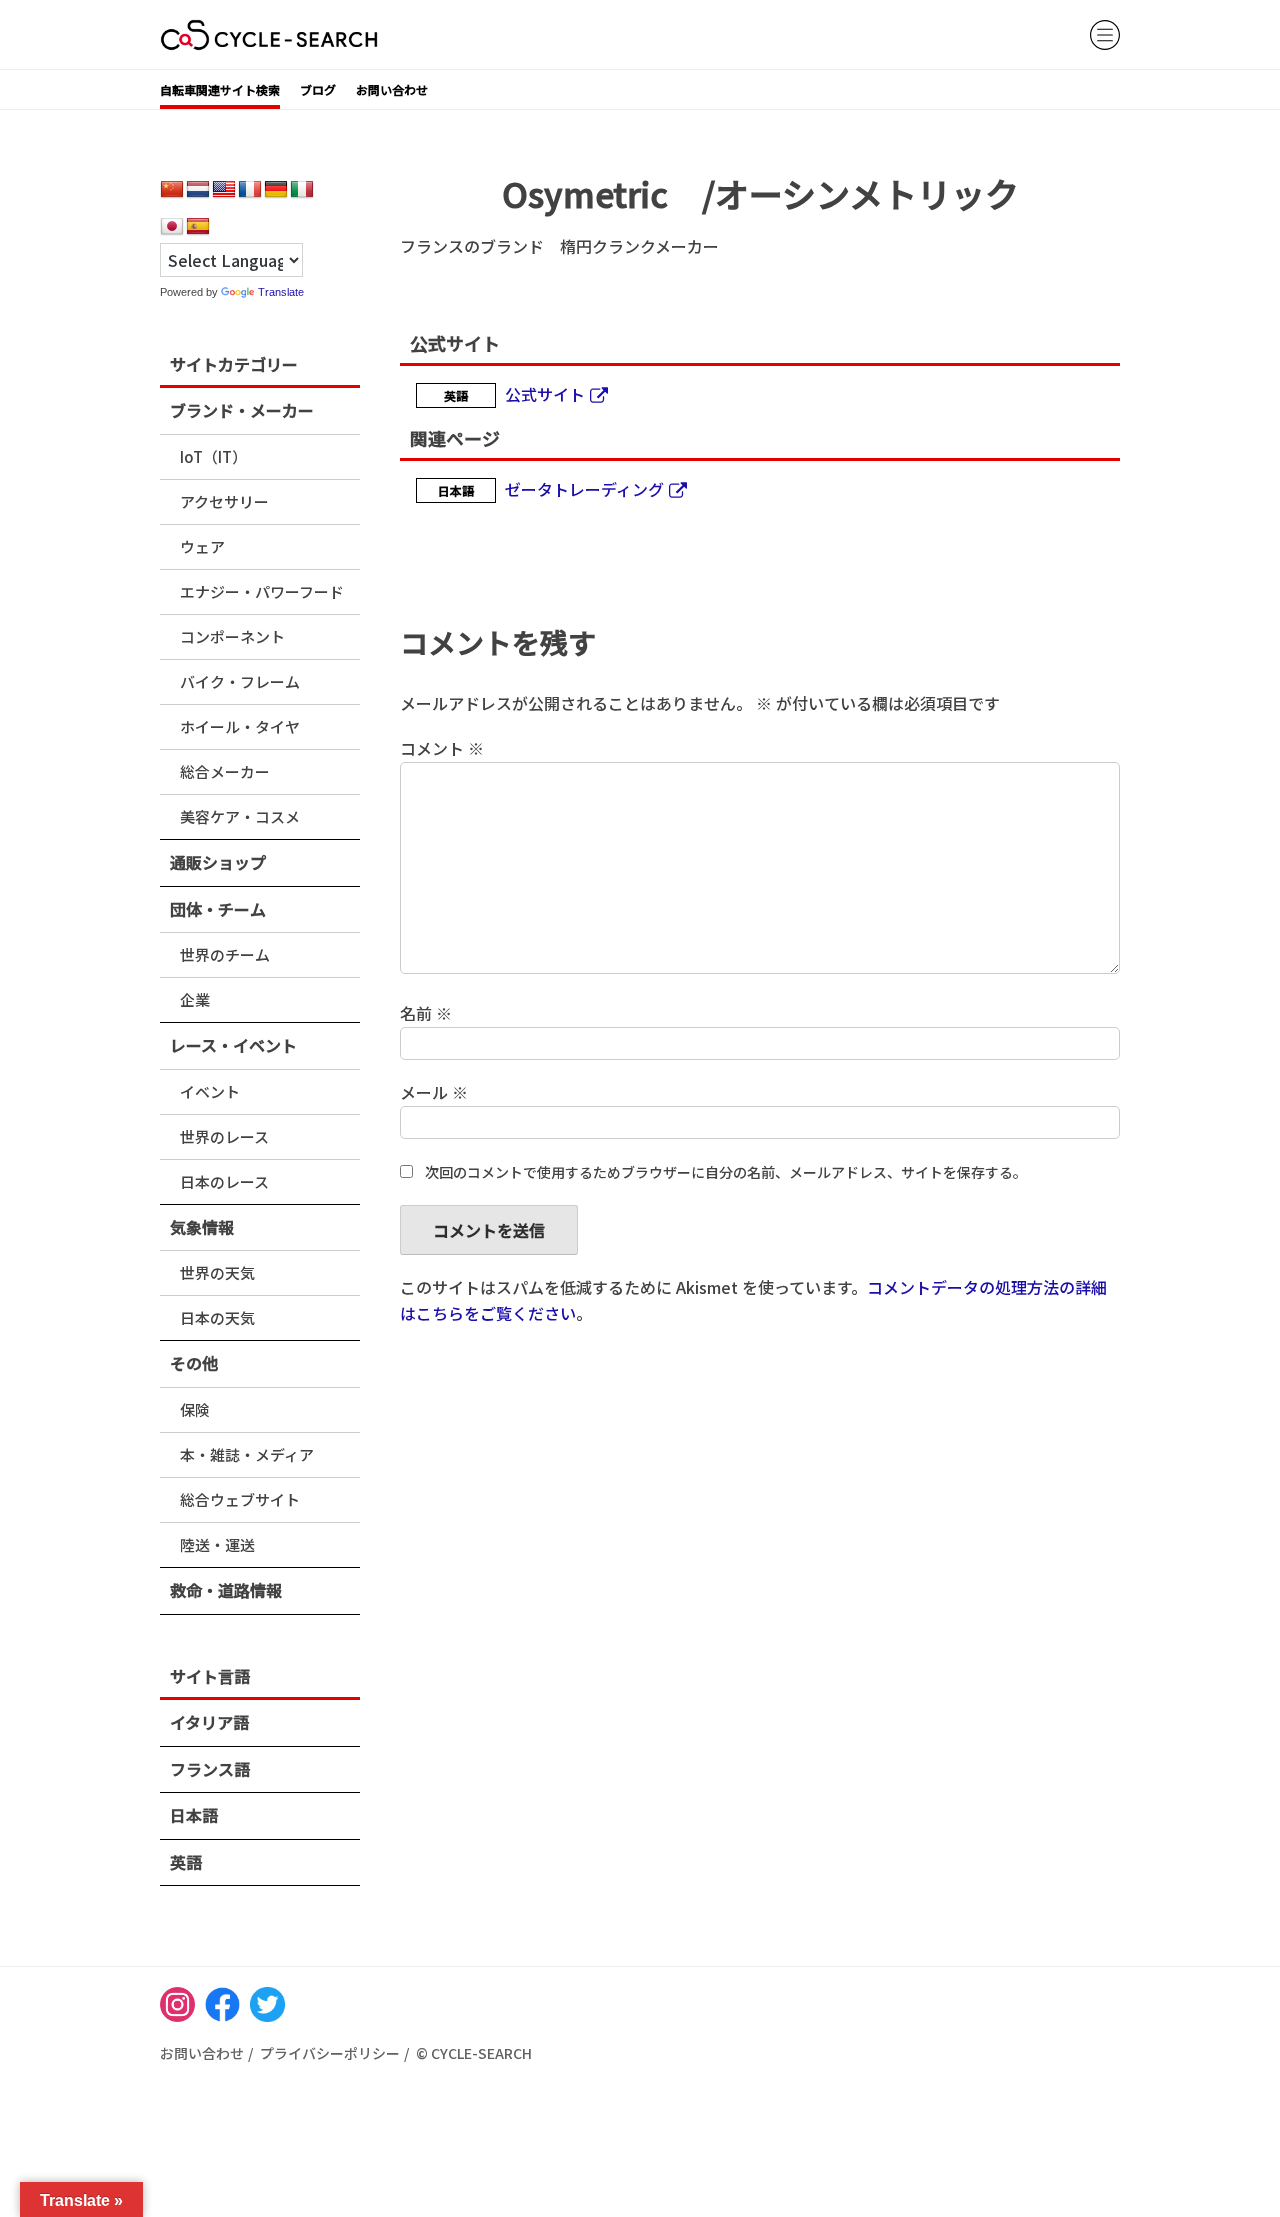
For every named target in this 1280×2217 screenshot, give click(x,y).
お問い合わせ (392, 89)
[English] (224, 190)
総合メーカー (225, 771)
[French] (250, 190)
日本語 (194, 1815)
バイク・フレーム (240, 681)
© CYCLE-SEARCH (474, 2053)
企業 (195, 999)
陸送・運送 (217, 1544)
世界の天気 (217, 1272)
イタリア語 (209, 1722)
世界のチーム (225, 954)
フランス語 (210, 1769)
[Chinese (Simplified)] (172, 190)
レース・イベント (233, 1045)
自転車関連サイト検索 (220, 89)
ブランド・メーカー (242, 410)
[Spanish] (198, 227)
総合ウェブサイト (240, 1499)
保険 (195, 1409)
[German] (276, 190)
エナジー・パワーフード (262, 591)
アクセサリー (224, 501)
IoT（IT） (213, 456)
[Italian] (302, 190)
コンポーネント (232, 636)
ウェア (202, 546)
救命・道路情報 (226, 1590)
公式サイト (545, 394)
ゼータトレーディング (584, 489)
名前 (426, 1013)
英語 (186, 1862)
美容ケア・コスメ (240, 816)
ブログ (318, 89)
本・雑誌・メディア (247, 1454)
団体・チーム (218, 909)
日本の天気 (217, 1317)
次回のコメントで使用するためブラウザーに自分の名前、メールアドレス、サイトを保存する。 (726, 1172)
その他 (194, 1363)
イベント (210, 1091)
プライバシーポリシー (330, 2053)
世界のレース (224, 1136)
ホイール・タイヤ (240, 726)
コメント (442, 748)
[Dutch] (198, 190)
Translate (281, 292)
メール (434, 1092)
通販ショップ (218, 862)
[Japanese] (172, 227)
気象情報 (202, 1227)
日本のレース (224, 1181)
